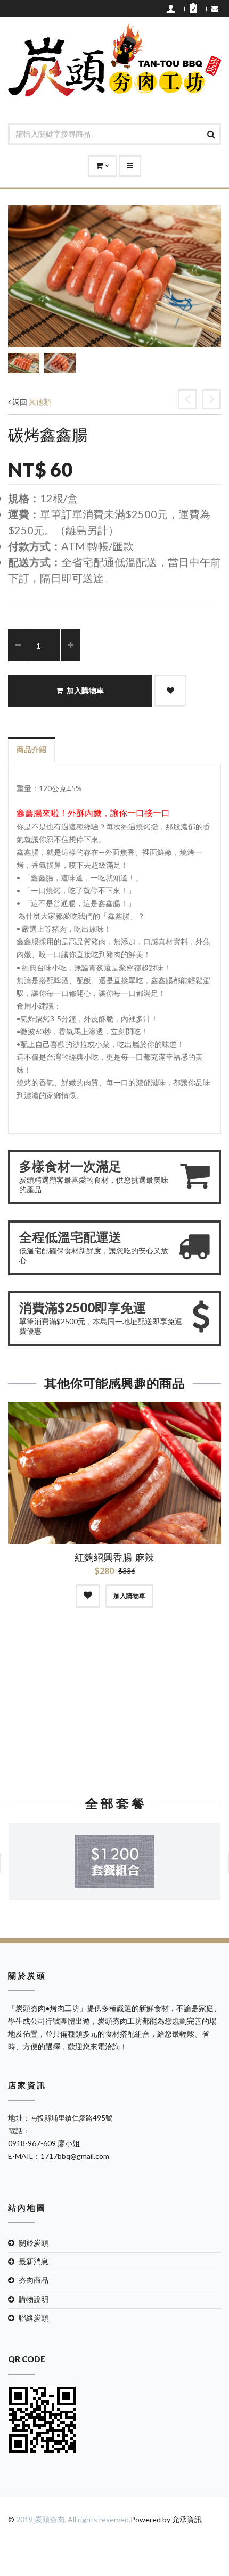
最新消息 (34, 2261)
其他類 (40, 402)
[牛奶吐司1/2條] (211, 399)
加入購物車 (85, 691)
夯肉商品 (34, 2280)
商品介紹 (31, 749)
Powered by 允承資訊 (166, 2519)
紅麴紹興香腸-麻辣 (114, 1557)
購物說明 (34, 2299)
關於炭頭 (34, 2243)
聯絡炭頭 (34, 2318)
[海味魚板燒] (187, 399)
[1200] (114, 1862)
